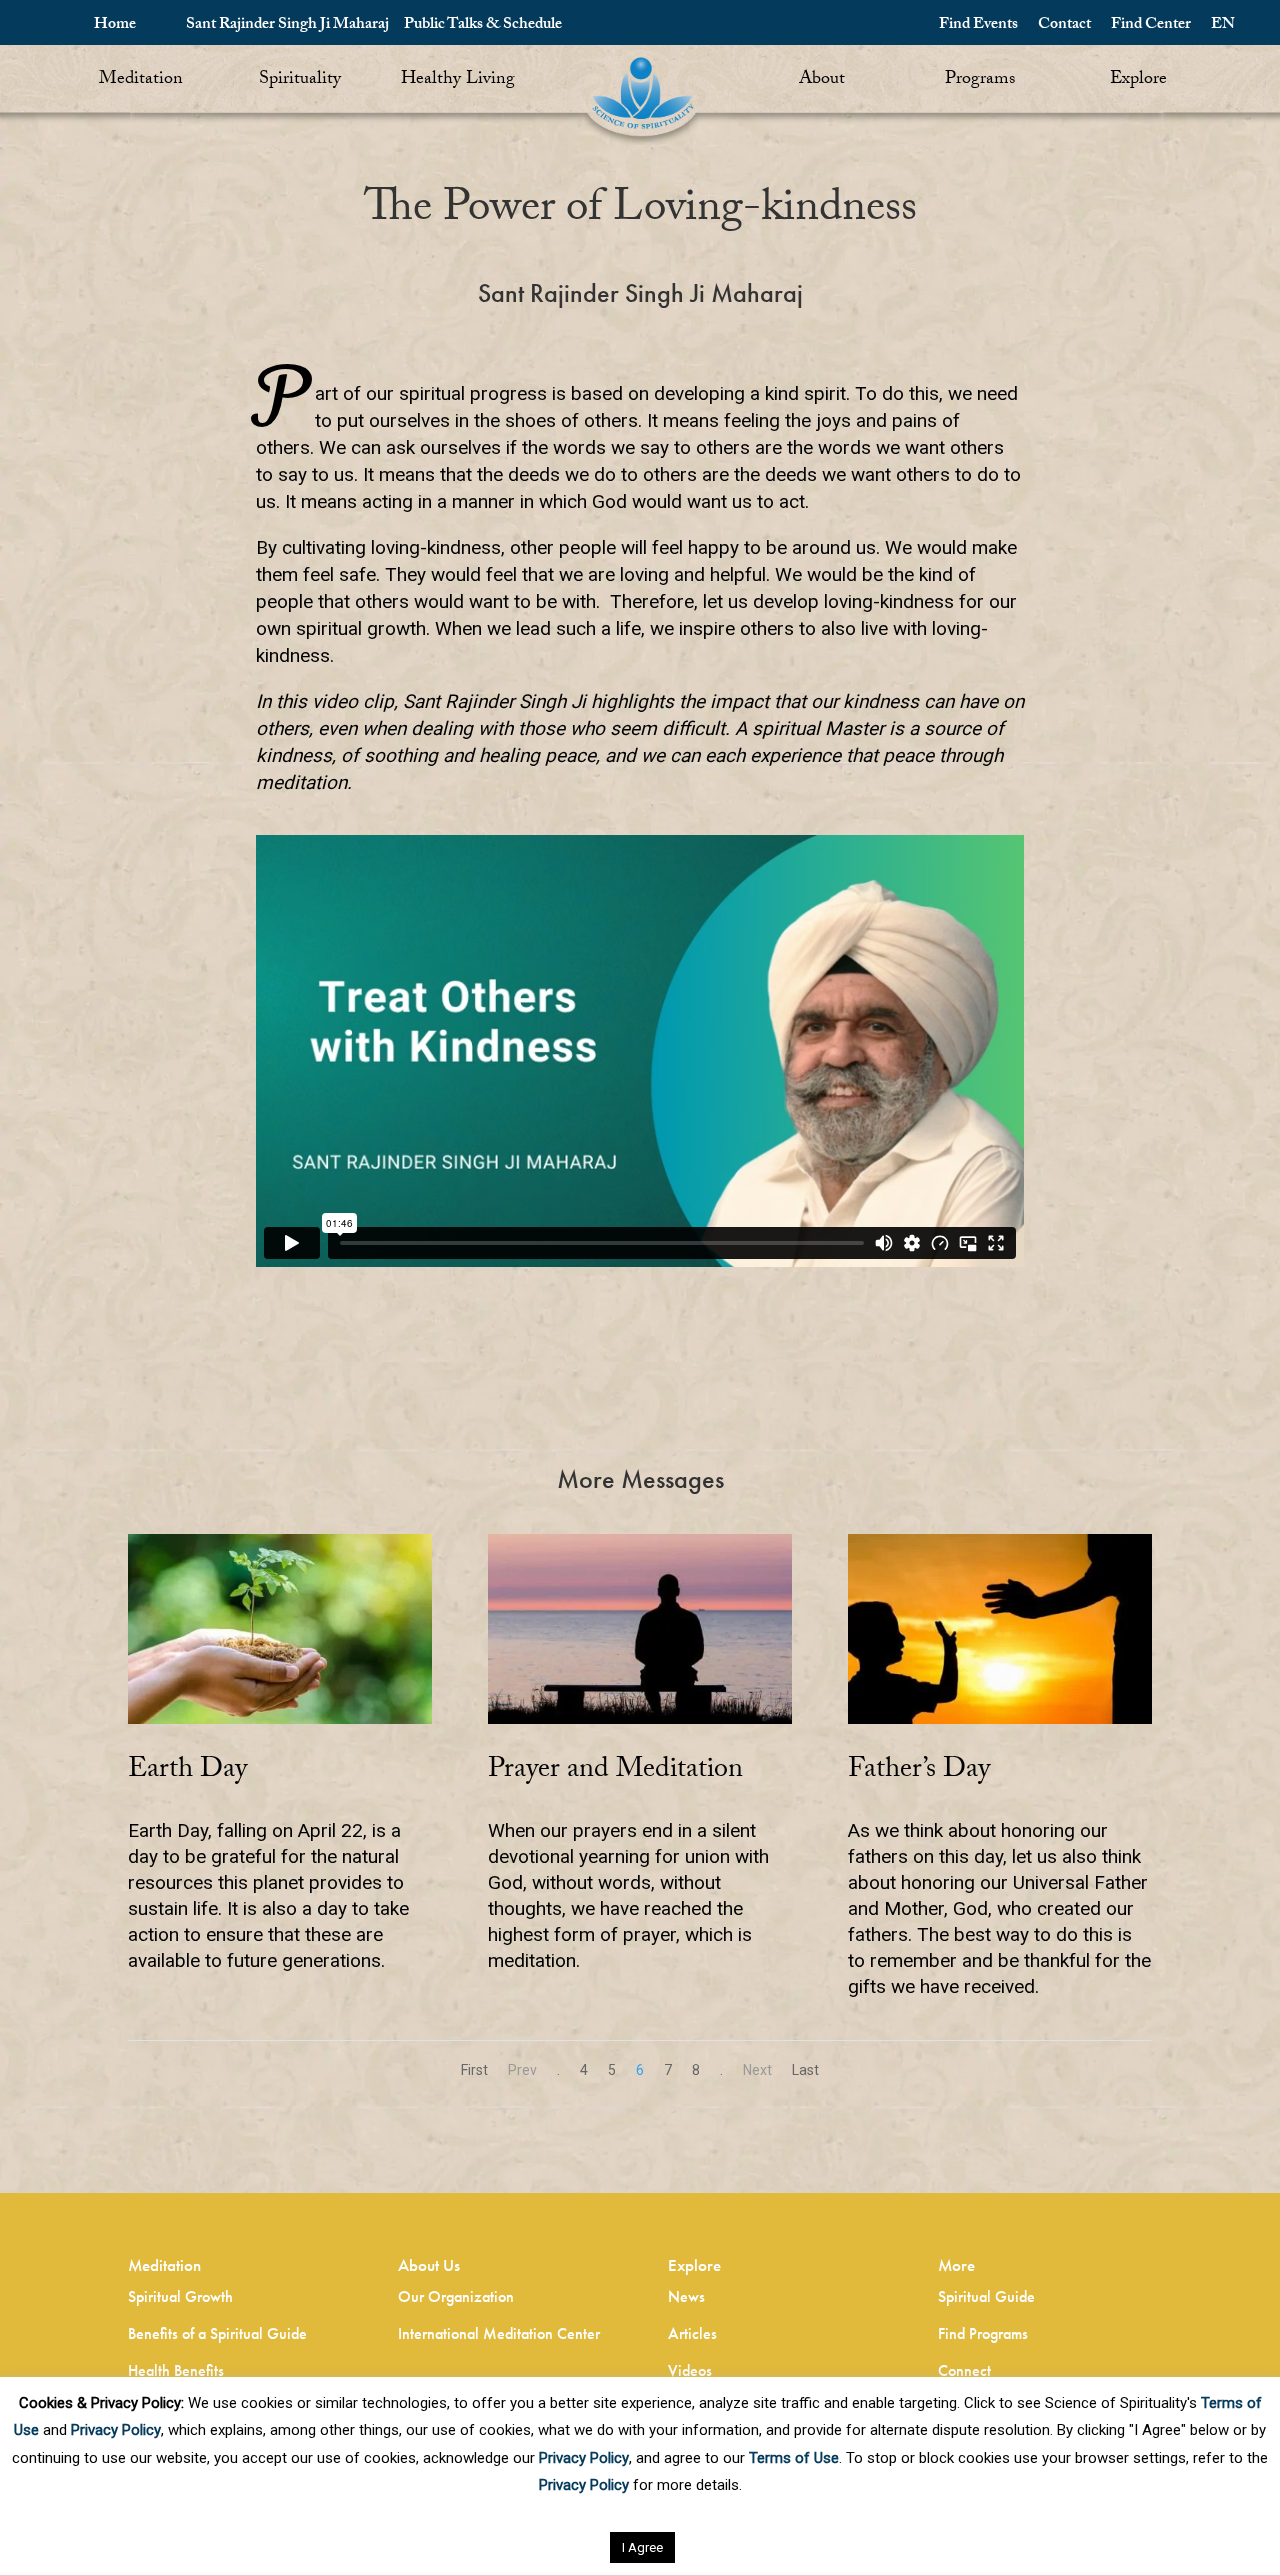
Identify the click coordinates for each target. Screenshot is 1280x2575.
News (686, 2296)
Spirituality (300, 80)
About (822, 80)
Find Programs (983, 2333)
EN (1223, 25)
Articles (692, 2333)
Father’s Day (919, 1772)
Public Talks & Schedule (483, 25)
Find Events (978, 25)
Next (757, 2070)
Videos (690, 2370)
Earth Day (187, 1772)
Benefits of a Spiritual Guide (217, 2333)
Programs (980, 80)
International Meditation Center (499, 2333)
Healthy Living (458, 80)
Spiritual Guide (986, 2296)
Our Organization (456, 2296)
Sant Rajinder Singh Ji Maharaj (287, 25)
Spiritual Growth (180, 2296)
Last (805, 2070)
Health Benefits (176, 2370)
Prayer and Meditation (615, 1772)
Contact (1064, 25)
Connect (964, 2370)
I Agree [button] (642, 2547)
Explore (1138, 80)
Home (115, 25)
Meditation (141, 80)
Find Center (1151, 25)
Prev (522, 2070)
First (474, 2070)
